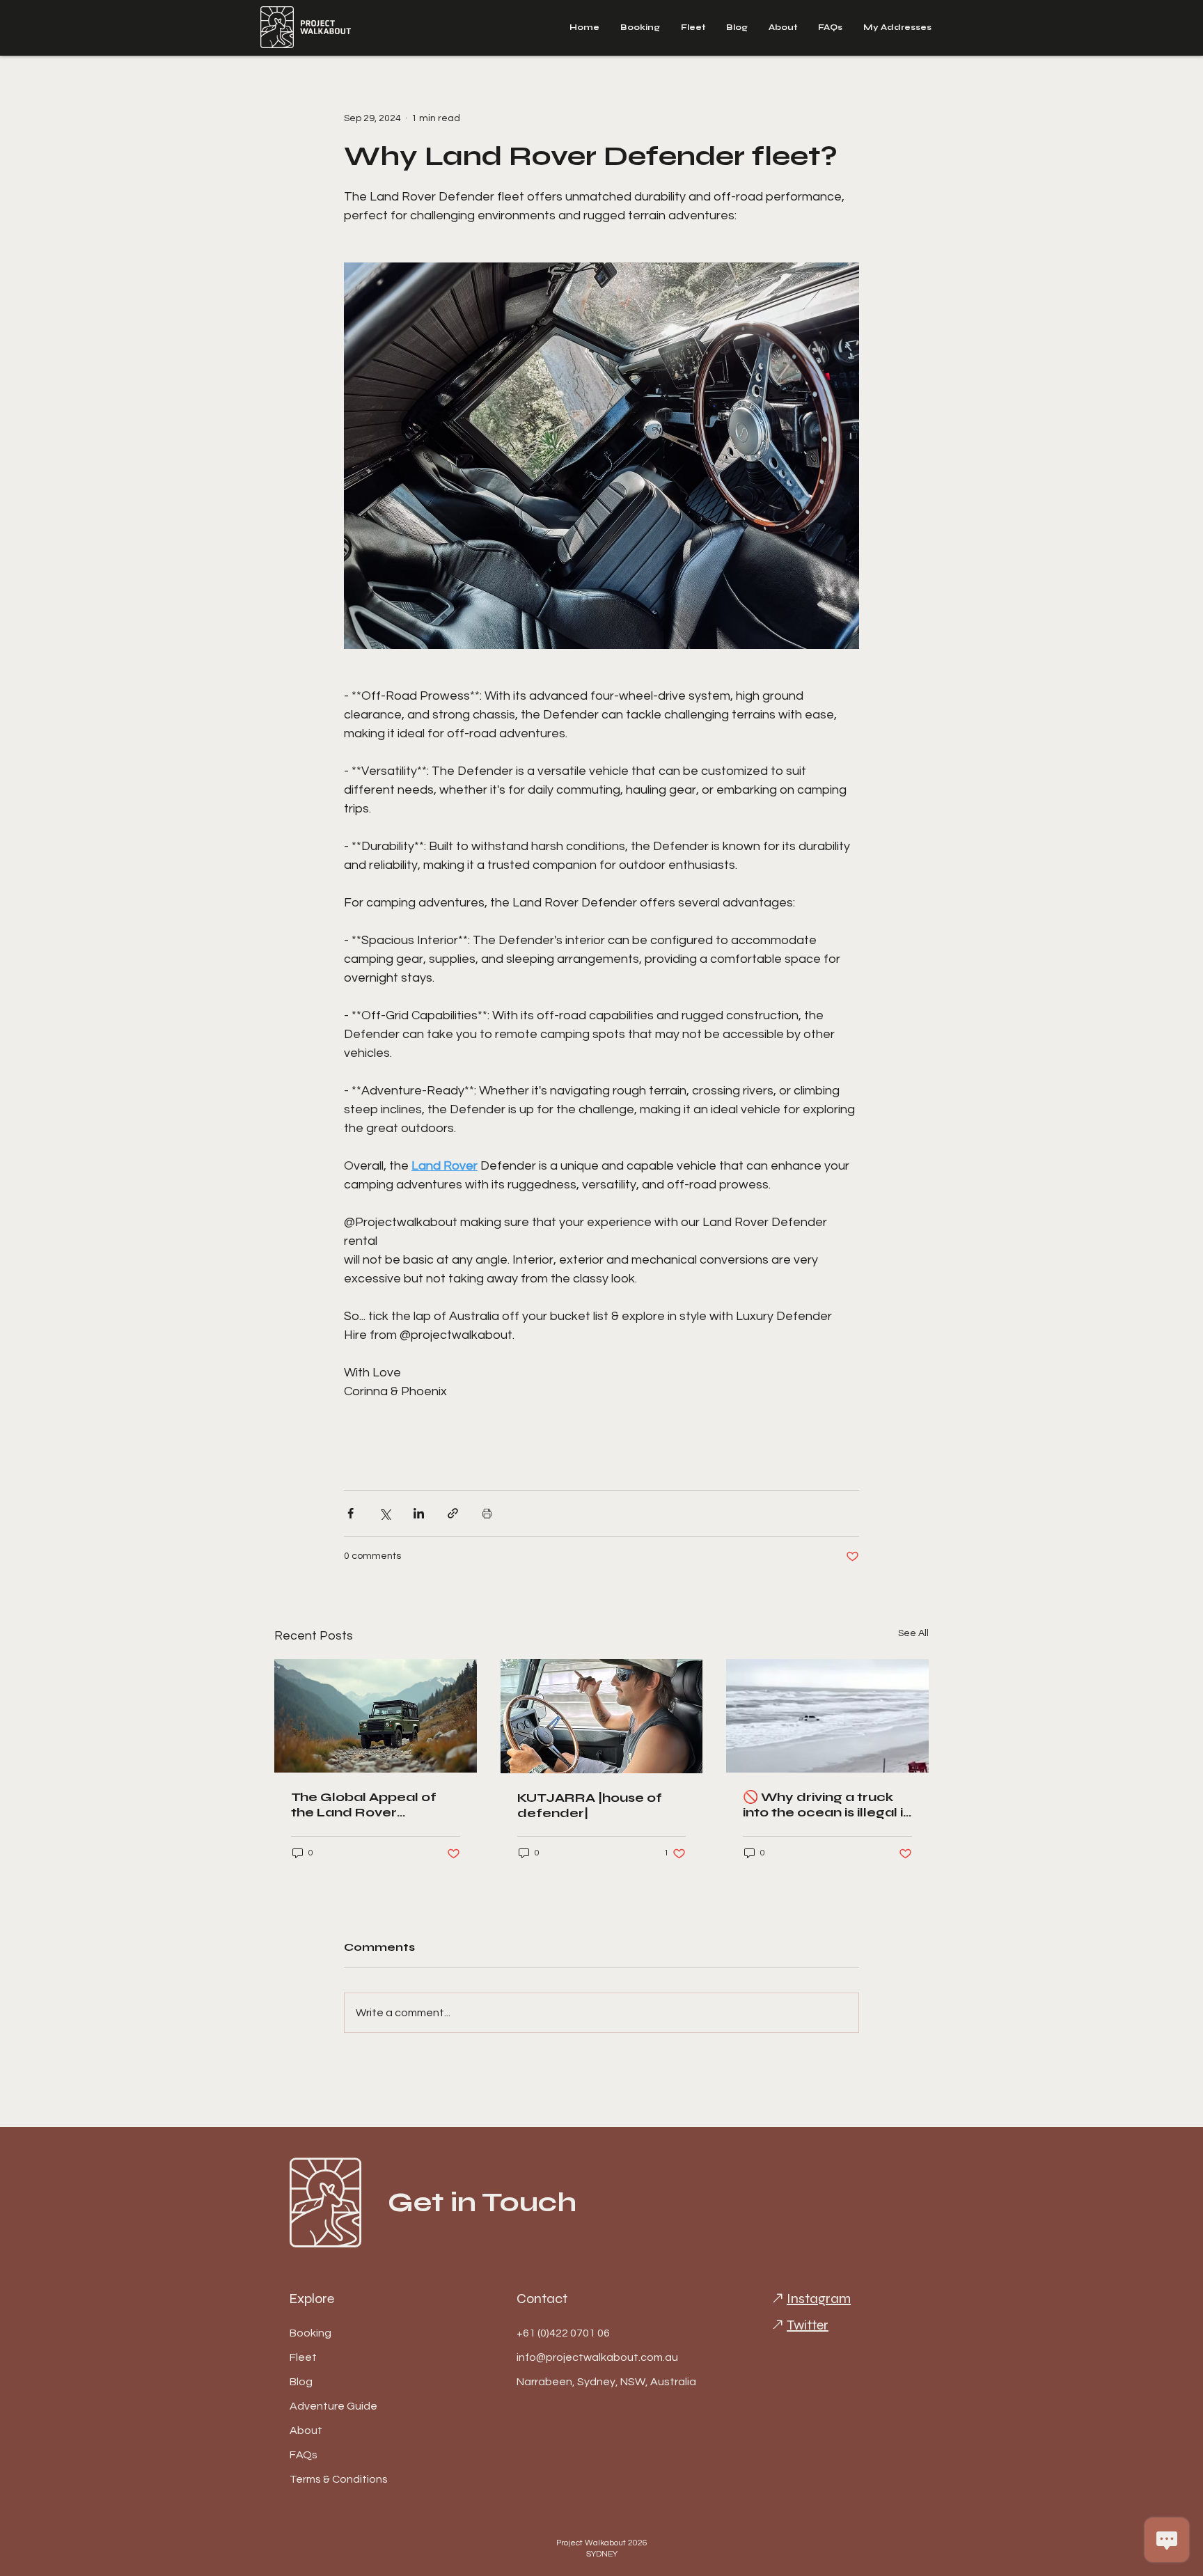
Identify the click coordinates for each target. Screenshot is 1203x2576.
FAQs (304, 2455)
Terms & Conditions (339, 2479)
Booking (310, 2333)
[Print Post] (487, 1513)
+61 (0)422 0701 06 (563, 2333)
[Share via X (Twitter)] (385, 1513)
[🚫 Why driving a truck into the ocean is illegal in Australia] (827, 1716)
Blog (301, 2382)
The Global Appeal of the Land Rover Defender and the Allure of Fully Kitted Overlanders (374, 1805)
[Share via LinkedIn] (419, 1513)
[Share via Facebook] (351, 1513)
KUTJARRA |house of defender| (590, 1805)
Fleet (303, 2357)
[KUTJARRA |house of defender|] (602, 1716)
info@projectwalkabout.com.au (566, 2357)
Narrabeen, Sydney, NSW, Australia (566, 2382)
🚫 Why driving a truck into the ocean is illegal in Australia (827, 1805)
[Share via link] (453, 1513)
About (306, 2430)
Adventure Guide (333, 2406)
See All (913, 1633)
